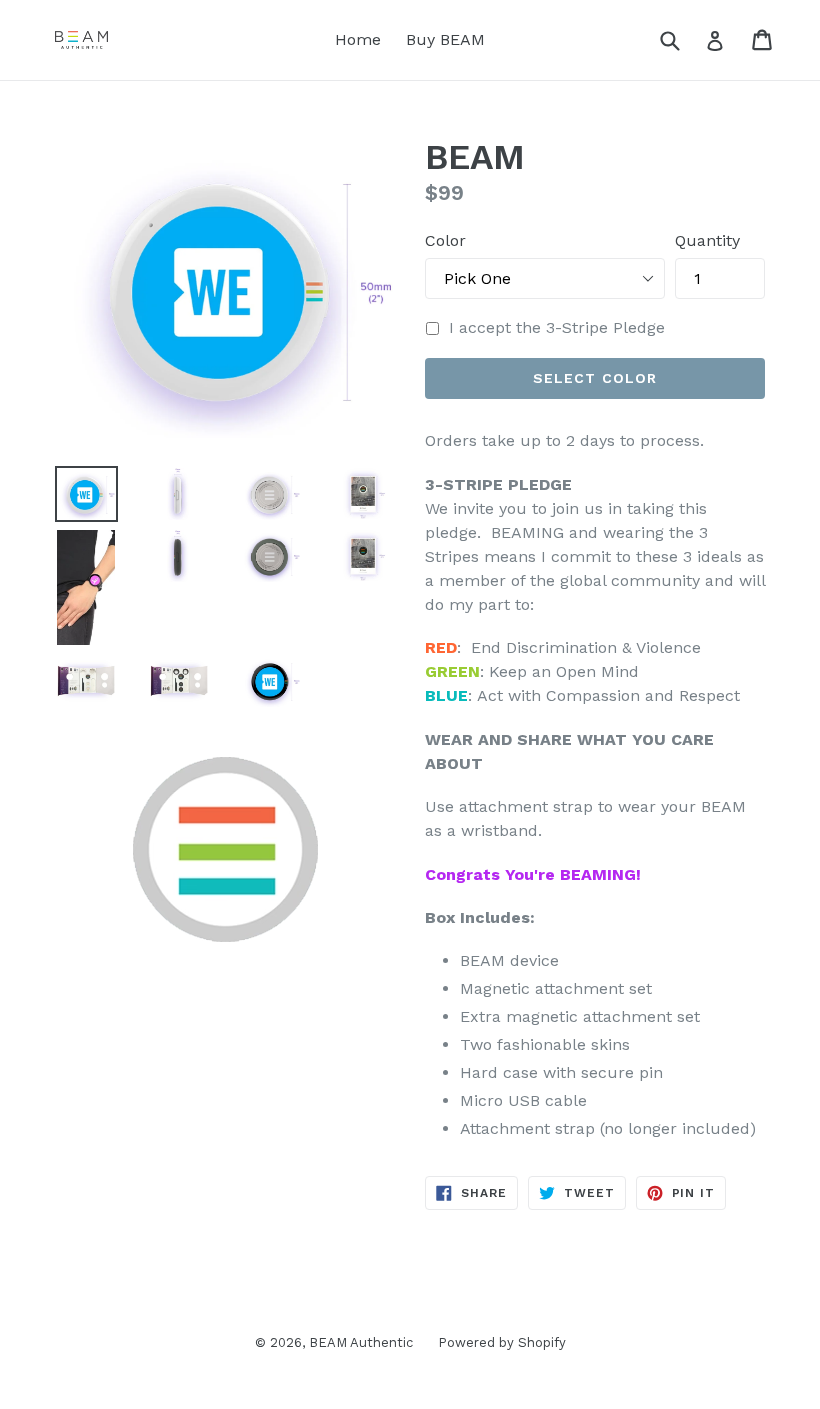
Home (358, 39)
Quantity (707, 240)
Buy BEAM (445, 39)
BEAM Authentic (361, 1342)
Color (445, 240)
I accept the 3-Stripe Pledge (557, 327)
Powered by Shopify (502, 1342)
